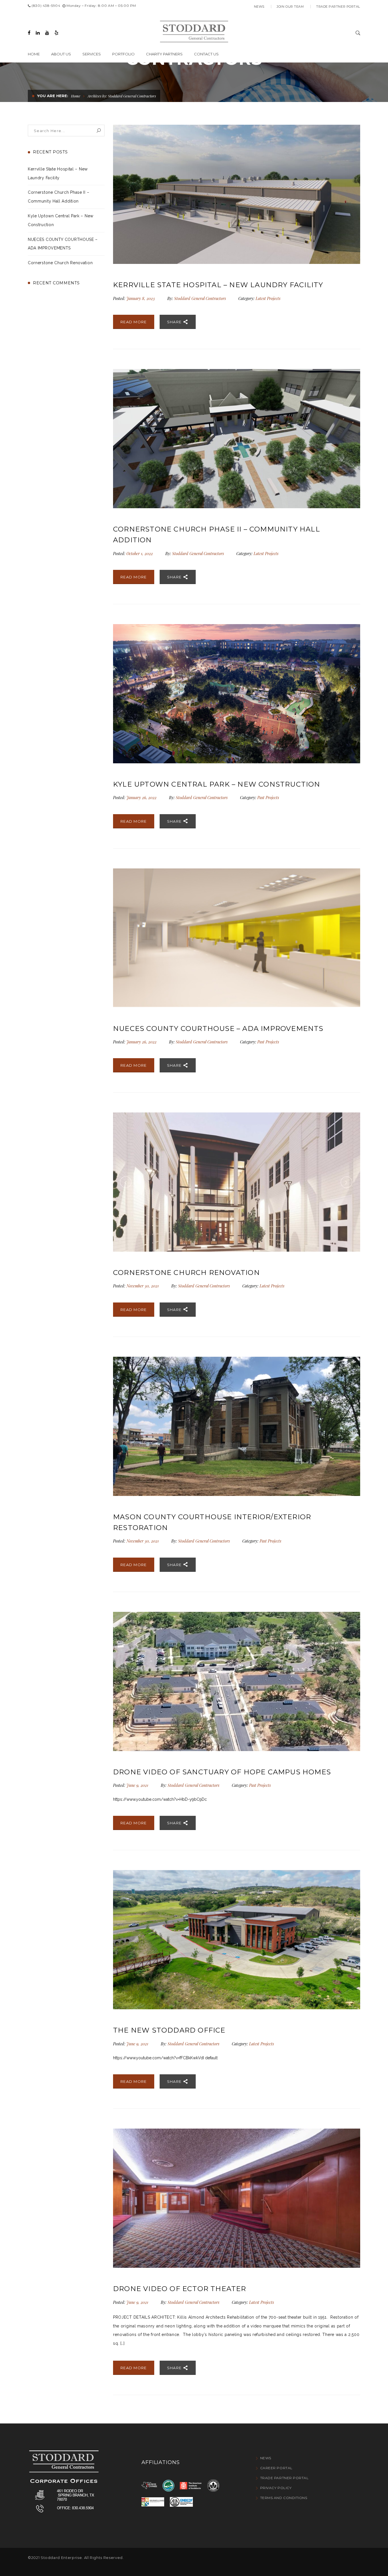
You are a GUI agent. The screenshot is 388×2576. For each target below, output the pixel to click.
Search (99, 131)
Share (175, 322)
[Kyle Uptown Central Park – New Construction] (237, 694)
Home (76, 96)
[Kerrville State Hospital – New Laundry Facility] (237, 194)
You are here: (53, 96)
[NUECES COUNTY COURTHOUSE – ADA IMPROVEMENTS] (237, 938)
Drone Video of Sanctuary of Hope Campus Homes (222, 1772)
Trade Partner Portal (338, 7)
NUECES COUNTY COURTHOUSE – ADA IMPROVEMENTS (218, 1028)
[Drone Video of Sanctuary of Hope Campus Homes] (237, 1681)
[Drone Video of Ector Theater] (237, 2198)
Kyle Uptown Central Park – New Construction (217, 784)
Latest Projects (268, 298)
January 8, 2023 (141, 298)
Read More (134, 322)
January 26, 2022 (142, 798)
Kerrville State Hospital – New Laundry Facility (218, 285)
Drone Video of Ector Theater (180, 2289)
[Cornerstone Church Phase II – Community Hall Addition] (237, 439)
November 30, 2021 (143, 1286)
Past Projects (268, 798)
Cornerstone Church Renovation (60, 263)
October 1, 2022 (140, 554)
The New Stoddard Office (169, 2030)
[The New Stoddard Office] (237, 1940)
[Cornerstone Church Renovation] (237, 1182)
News (259, 7)
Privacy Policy (276, 2488)
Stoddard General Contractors (200, 298)
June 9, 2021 (138, 1785)
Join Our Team (290, 7)
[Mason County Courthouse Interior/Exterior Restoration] (237, 1426)
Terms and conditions (284, 2498)
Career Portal (276, 2468)
